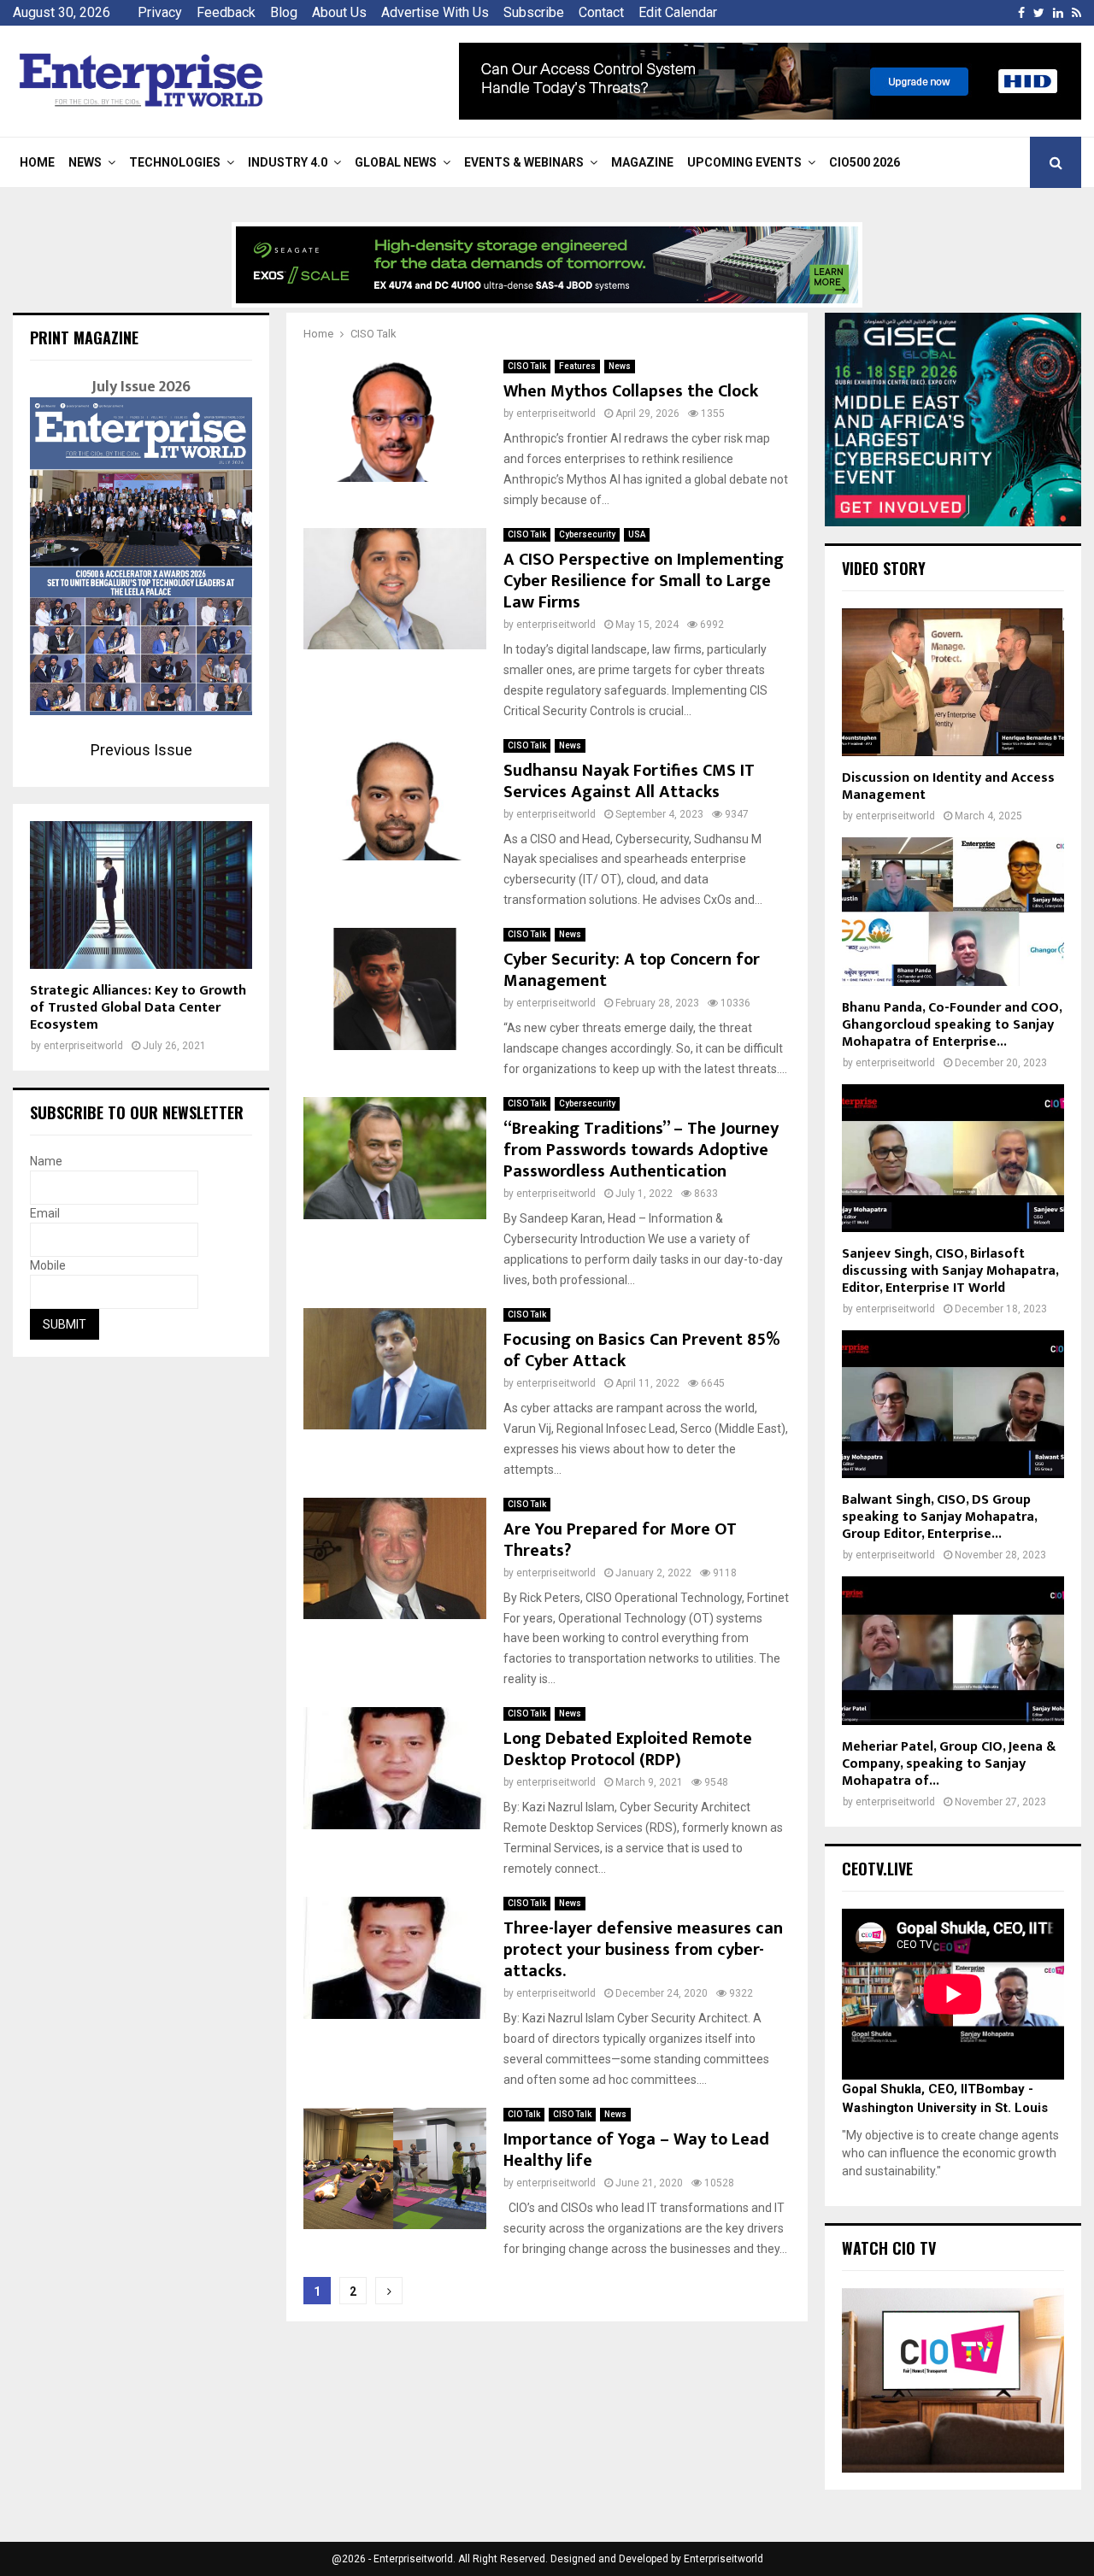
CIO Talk (524, 2114)
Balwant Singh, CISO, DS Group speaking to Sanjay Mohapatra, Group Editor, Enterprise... (939, 1517)
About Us (339, 12)
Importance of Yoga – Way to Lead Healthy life (636, 2150)
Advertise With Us (435, 12)
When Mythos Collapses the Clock (631, 391)
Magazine (642, 162)
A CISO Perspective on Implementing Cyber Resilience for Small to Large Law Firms (644, 581)
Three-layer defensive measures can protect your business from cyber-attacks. (643, 1950)
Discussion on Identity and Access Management (948, 786)
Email (45, 1213)
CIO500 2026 (865, 162)
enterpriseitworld (556, 414)
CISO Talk (527, 366)
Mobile (48, 1265)
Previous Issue (141, 750)
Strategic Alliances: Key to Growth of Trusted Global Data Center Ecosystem (138, 1008)
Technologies (175, 162)
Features (577, 366)
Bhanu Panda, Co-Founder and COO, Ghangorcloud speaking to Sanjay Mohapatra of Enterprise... (952, 1025)
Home (37, 162)
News (85, 162)
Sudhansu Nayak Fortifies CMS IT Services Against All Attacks (629, 781)
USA (637, 534)
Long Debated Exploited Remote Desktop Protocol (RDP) (628, 1749)
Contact (601, 12)
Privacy (160, 12)
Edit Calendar (678, 12)
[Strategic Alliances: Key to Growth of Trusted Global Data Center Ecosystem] (141, 895)
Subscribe (534, 12)
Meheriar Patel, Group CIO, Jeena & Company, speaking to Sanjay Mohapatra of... (949, 1764)
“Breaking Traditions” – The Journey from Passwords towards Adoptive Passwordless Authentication (641, 1150)
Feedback (226, 12)
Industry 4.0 (288, 162)
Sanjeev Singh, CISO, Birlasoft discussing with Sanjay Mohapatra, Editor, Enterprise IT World (950, 1271)
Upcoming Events (744, 162)
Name (46, 1161)
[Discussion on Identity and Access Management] (953, 682)
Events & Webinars (524, 162)
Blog (284, 12)
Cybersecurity (587, 534)
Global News (396, 162)
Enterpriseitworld (723, 2559)
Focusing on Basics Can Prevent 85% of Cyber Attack (642, 1350)
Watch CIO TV (889, 2248)
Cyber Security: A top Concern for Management (632, 970)
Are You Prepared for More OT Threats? (620, 1540)
